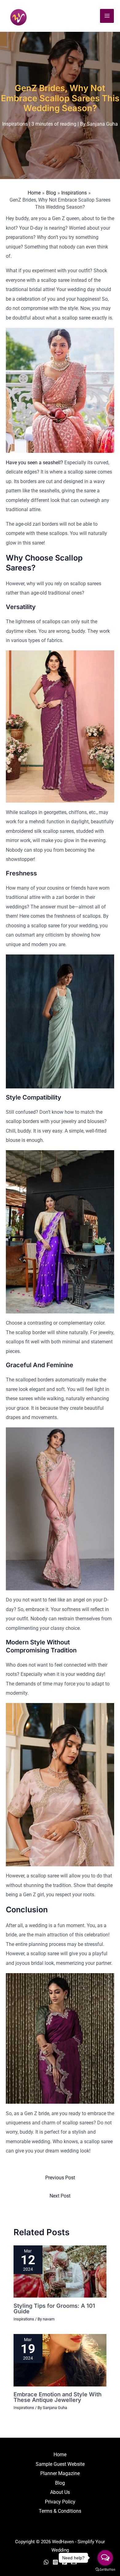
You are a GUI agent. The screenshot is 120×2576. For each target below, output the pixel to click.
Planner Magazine (60, 2473)
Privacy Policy (60, 2502)
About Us (60, 2492)
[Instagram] (55, 2562)
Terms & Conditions (60, 2511)
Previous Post (60, 2178)
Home (60, 2455)
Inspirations (15, 124)
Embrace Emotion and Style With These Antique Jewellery (58, 2397)
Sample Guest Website (60, 2464)
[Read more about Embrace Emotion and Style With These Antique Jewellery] (60, 2360)
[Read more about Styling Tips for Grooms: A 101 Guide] (60, 2271)
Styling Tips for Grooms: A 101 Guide (54, 2308)
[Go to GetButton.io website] (105, 2570)
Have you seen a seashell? (35, 463)
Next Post (60, 2196)
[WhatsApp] (46, 2562)
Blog (60, 2483)
